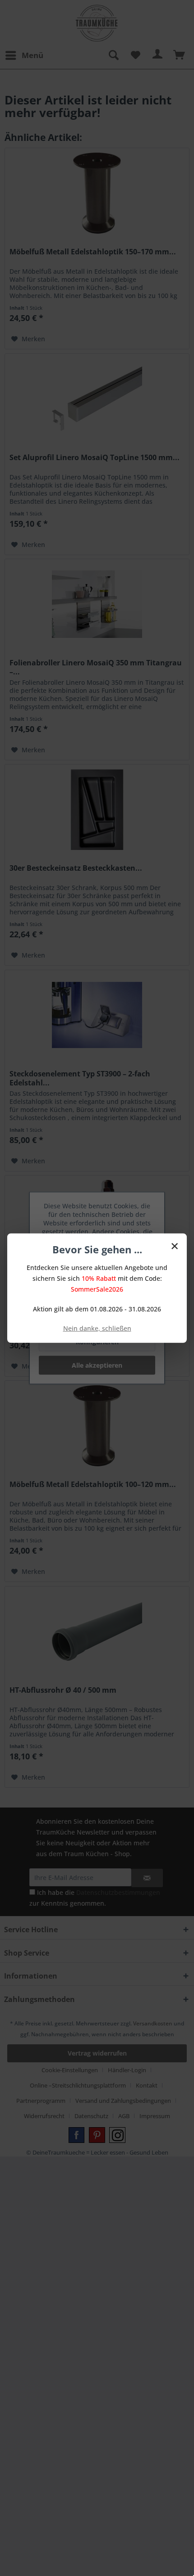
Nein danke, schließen (97, 1328)
